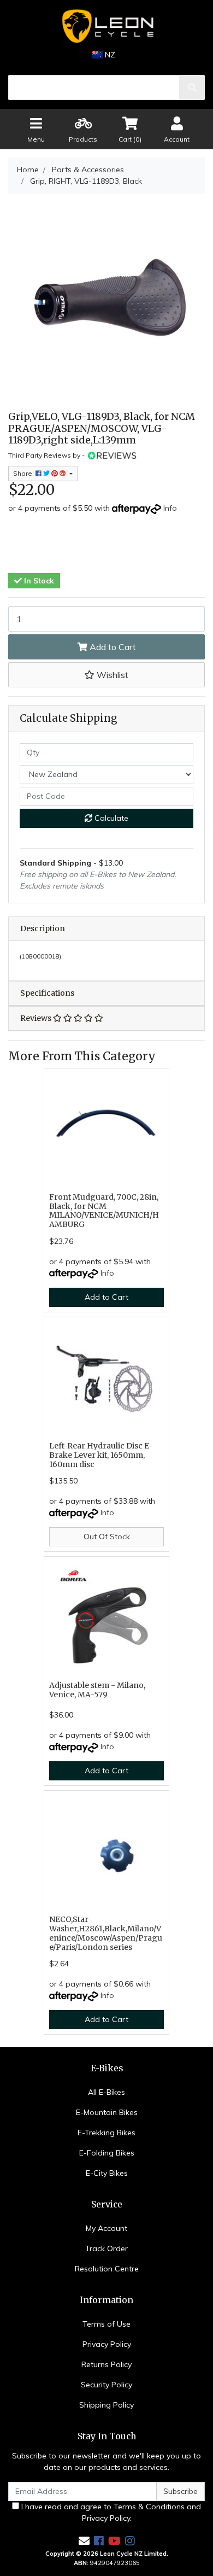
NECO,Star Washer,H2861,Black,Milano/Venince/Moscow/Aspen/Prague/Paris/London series (106, 1933)
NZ (109, 55)
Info (170, 508)
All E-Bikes (106, 2092)
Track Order (106, 2248)
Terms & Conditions (149, 2507)
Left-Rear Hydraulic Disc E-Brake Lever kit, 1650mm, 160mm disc (101, 1455)
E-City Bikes (107, 2173)
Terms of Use (106, 2324)
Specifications (47, 993)
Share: (24, 473)
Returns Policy (106, 2364)
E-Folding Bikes (107, 2153)
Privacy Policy (107, 2344)
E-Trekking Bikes (106, 2133)
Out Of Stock (107, 1537)
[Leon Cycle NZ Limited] (106, 26)
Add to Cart (112, 647)
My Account (106, 2228)
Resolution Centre (107, 2269)
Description (43, 928)
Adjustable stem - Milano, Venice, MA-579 (97, 1690)
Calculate (110, 818)
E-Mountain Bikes (107, 2112)
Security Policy (106, 2385)
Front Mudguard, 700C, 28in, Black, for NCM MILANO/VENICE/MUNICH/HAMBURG (104, 1211)
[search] (192, 87)
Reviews (37, 1018)
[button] (106, 675)
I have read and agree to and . (110, 2512)
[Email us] (84, 2541)
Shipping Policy (106, 2405)
